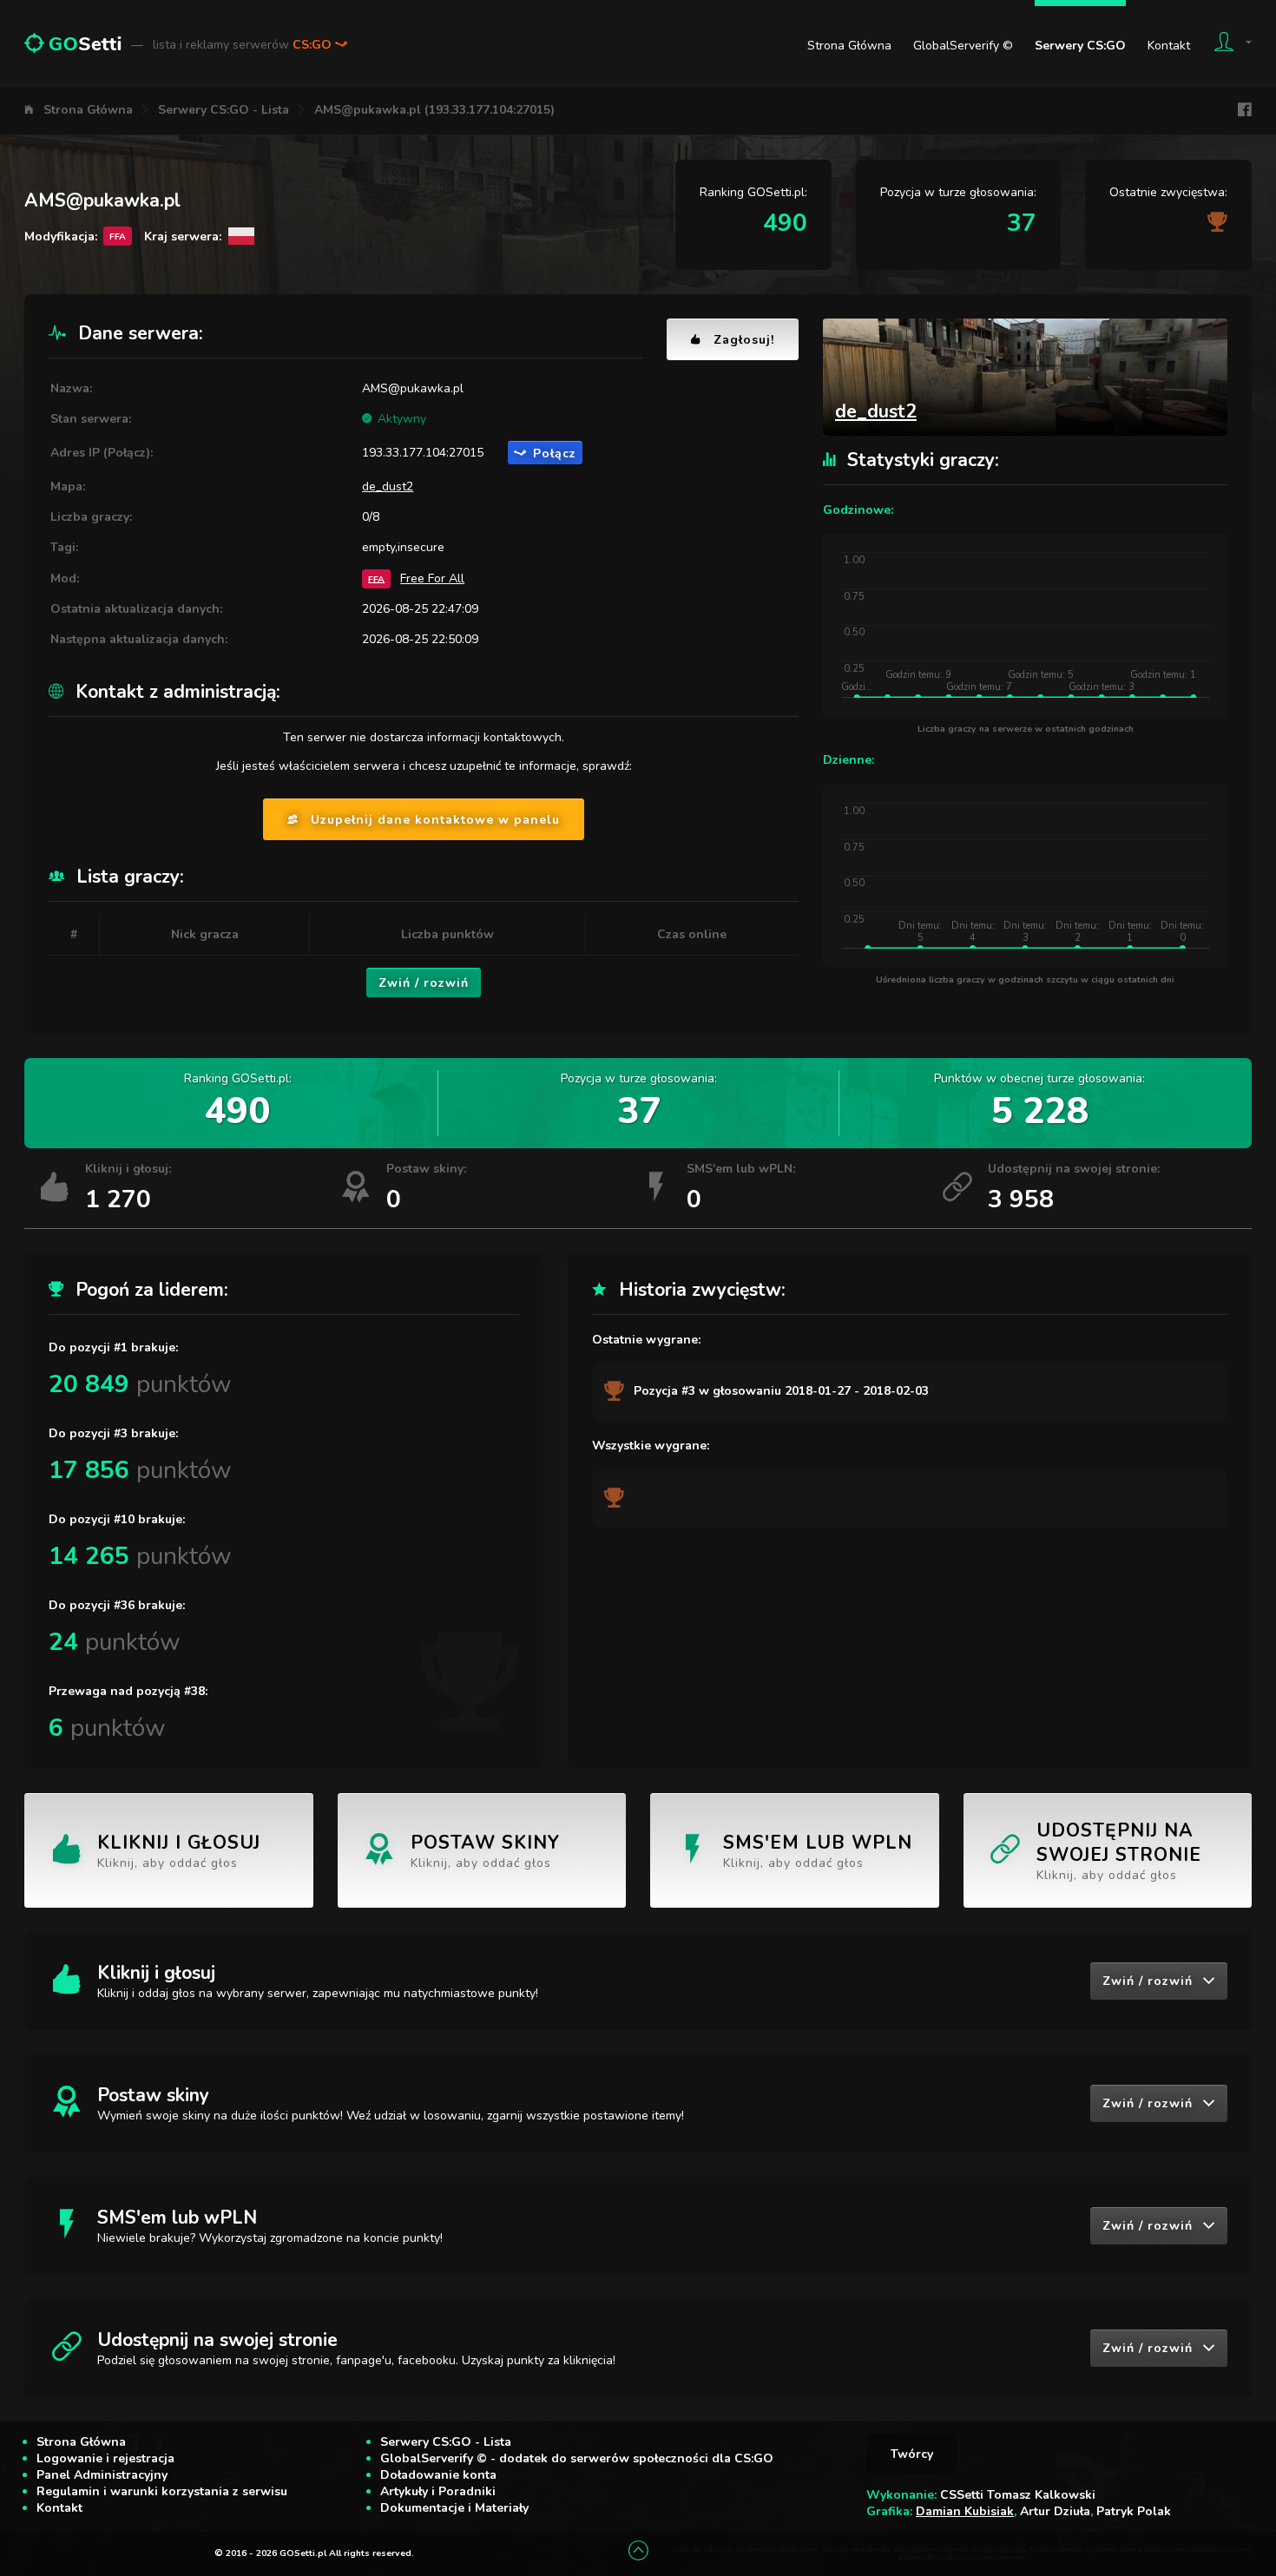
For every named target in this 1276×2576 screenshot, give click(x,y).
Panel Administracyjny (102, 2475)
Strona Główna (849, 46)
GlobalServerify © (963, 46)
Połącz (555, 453)
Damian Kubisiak (965, 2511)
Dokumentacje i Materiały (454, 2508)
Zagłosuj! (744, 340)
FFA (376, 578)
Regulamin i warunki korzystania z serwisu (162, 2491)
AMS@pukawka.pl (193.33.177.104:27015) (434, 110)
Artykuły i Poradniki (438, 2491)
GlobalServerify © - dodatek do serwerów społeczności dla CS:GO (577, 2458)
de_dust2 (388, 486)
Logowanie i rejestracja (105, 2458)
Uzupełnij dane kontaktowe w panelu (435, 820)
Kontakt (1169, 46)
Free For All (432, 578)
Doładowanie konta (438, 2475)
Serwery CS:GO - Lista (224, 110)
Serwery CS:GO (1080, 46)
